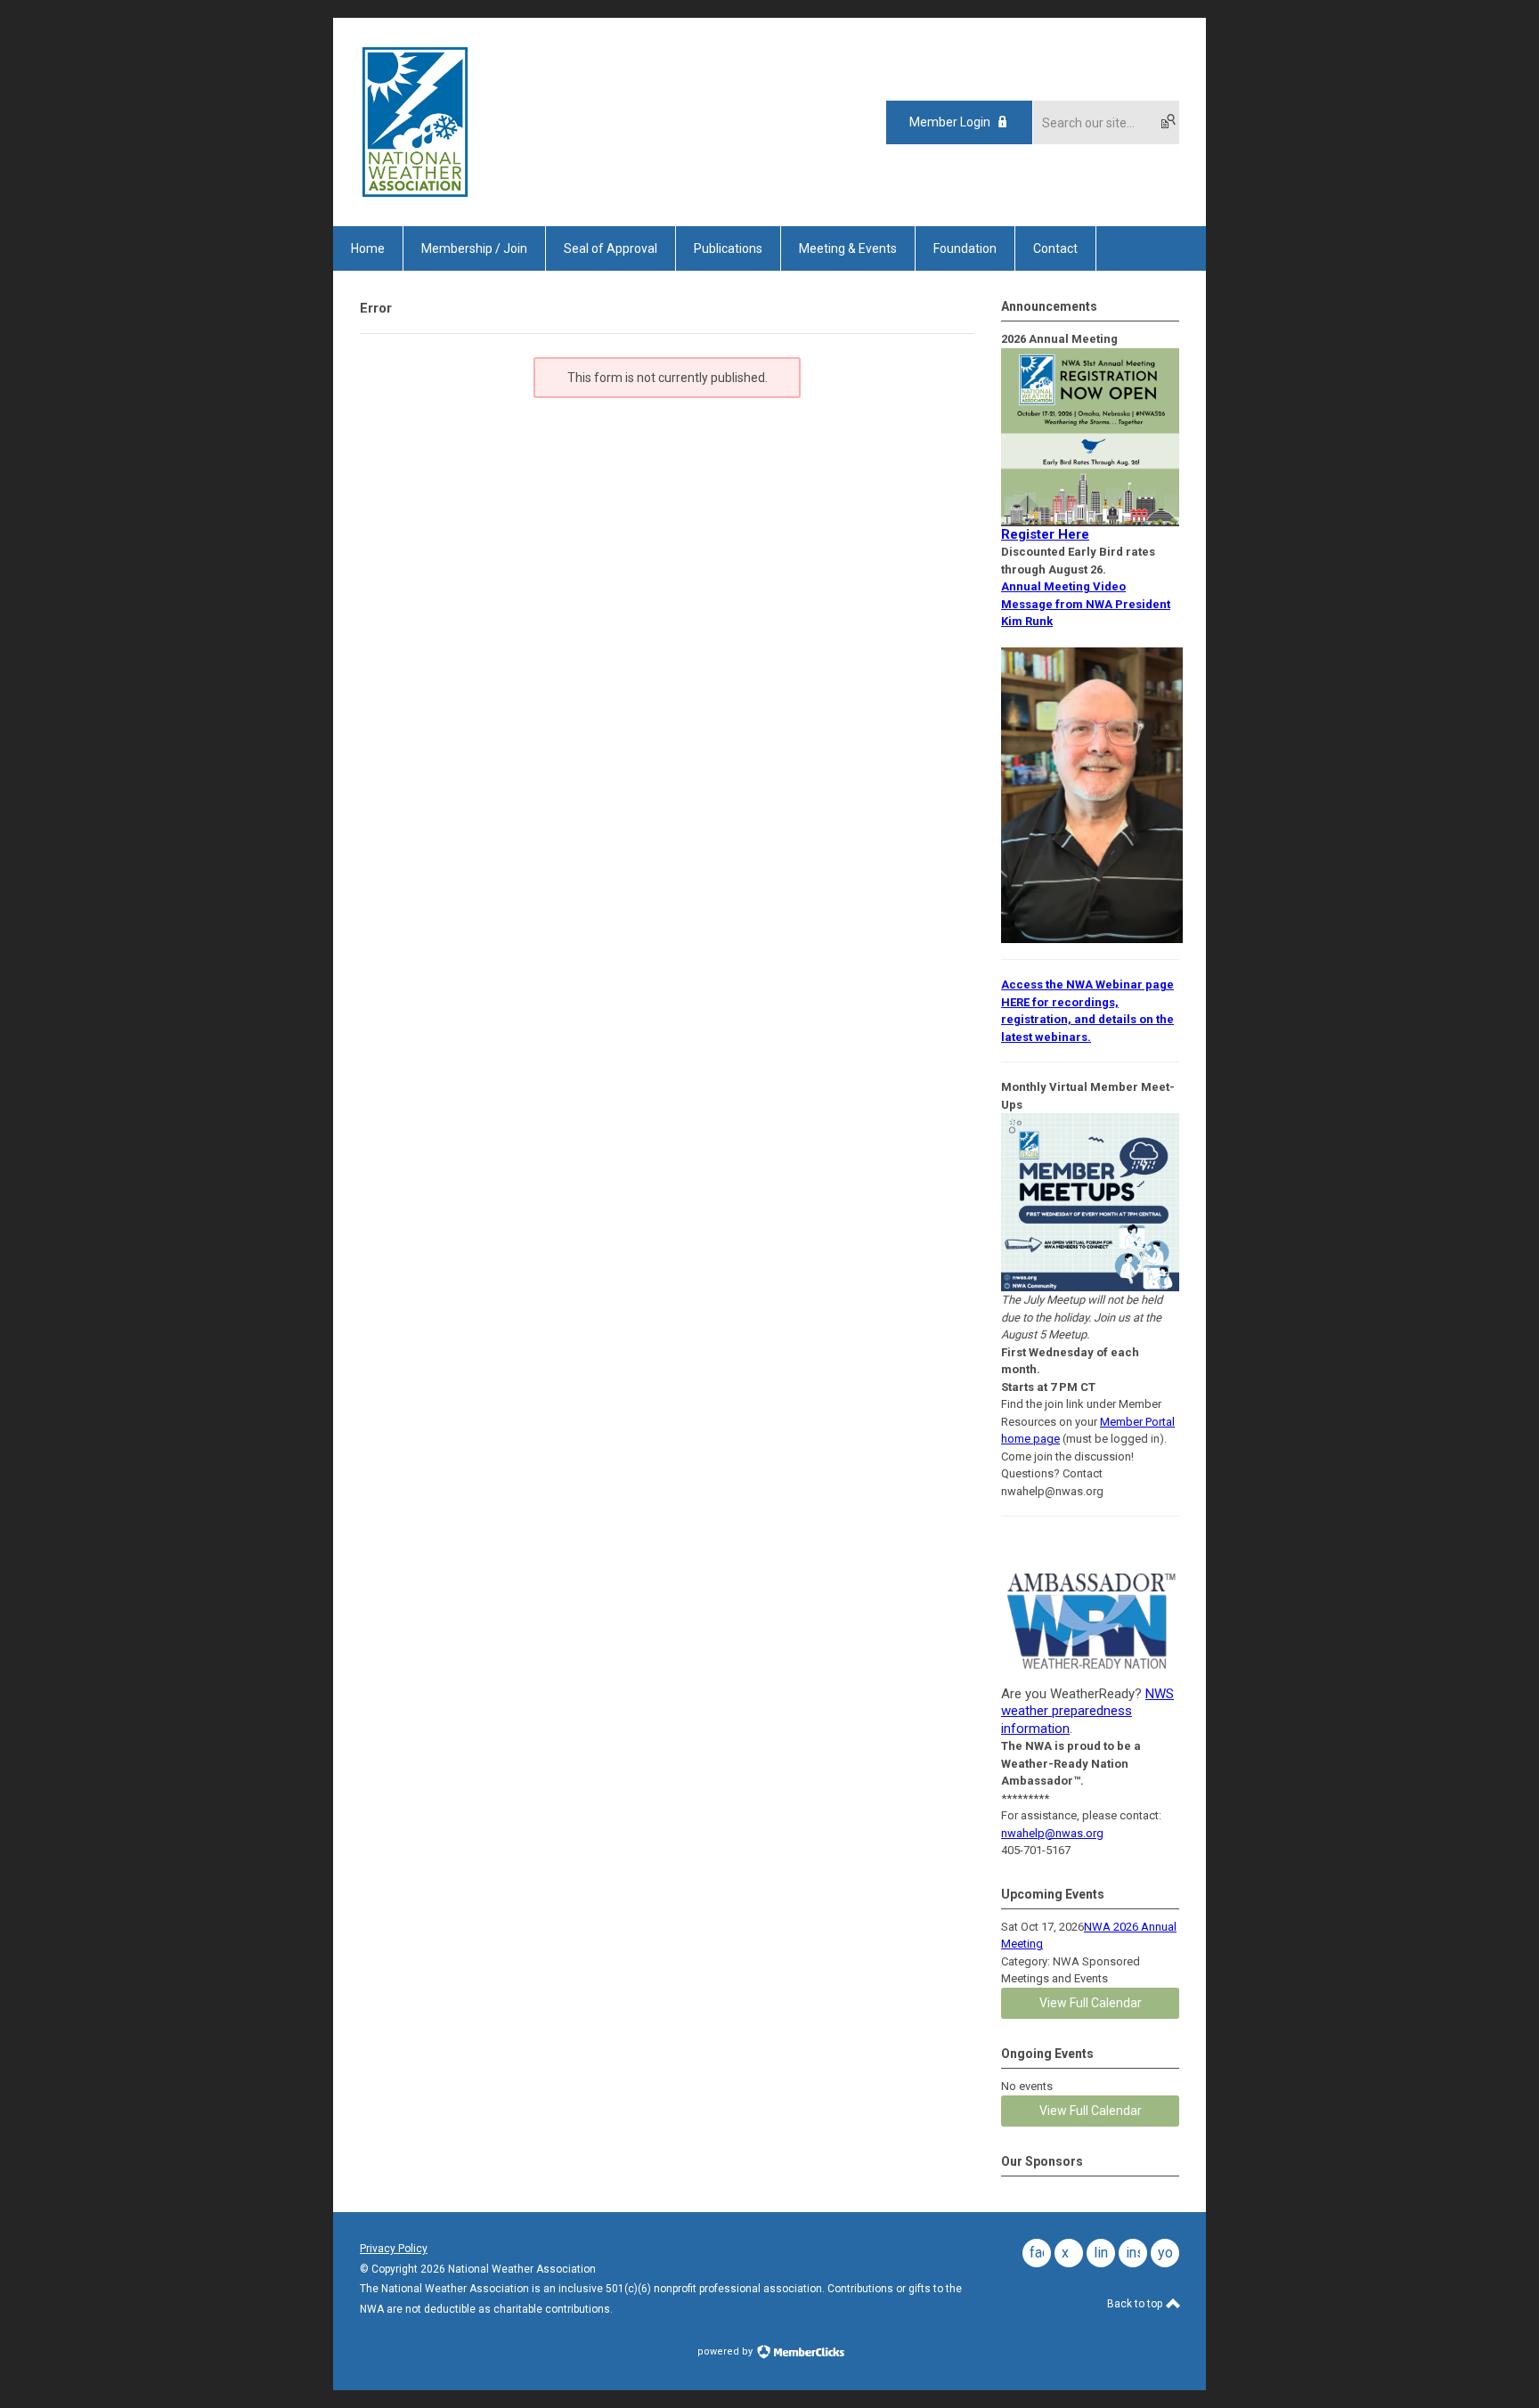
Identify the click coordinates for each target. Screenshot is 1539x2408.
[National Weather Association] (415, 195)
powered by (726, 2351)
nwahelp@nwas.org (1052, 1833)
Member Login (950, 122)
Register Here (1045, 534)
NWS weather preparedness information (1087, 1711)
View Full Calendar (1091, 2003)
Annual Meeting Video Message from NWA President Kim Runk (1086, 604)
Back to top (1136, 2304)
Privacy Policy (394, 2249)
